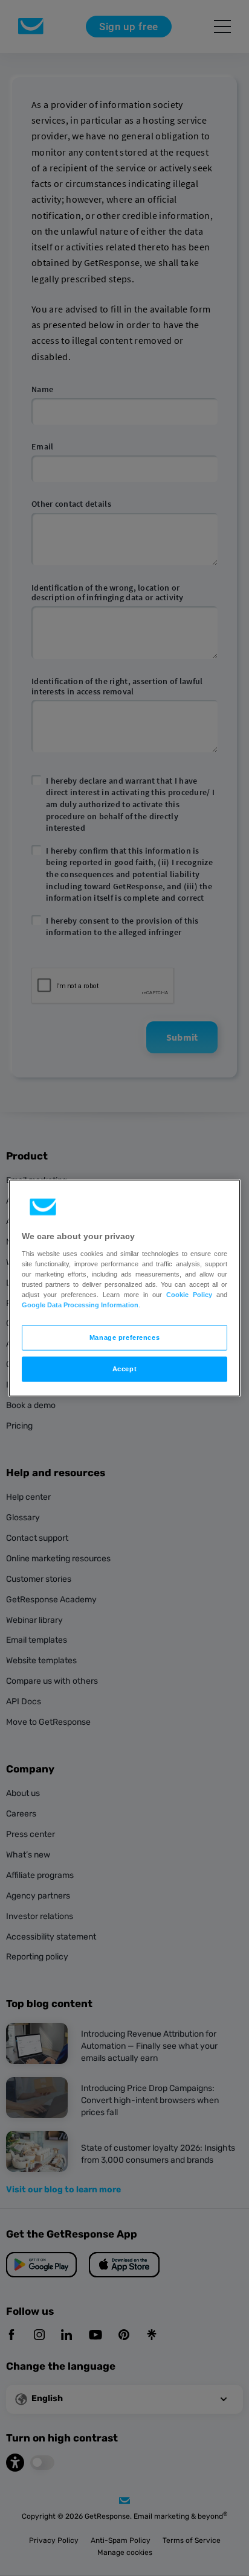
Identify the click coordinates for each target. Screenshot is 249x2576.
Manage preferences (124, 1337)
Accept (124, 1368)
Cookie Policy (189, 1294)
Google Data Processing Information (80, 1305)
